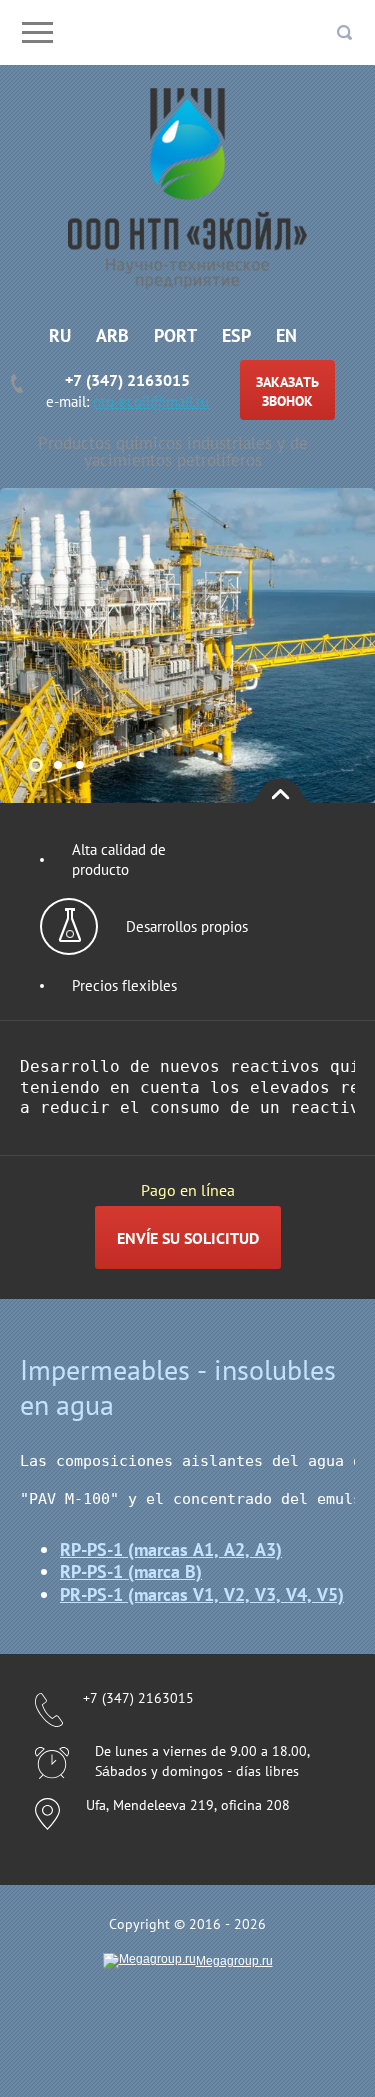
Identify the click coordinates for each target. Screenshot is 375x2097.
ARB (112, 335)
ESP (236, 335)
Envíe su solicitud (188, 1238)
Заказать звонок (287, 391)
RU (60, 335)
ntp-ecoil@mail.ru (151, 401)
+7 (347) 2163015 (127, 380)
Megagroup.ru (234, 1961)
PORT (175, 335)
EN (286, 335)
